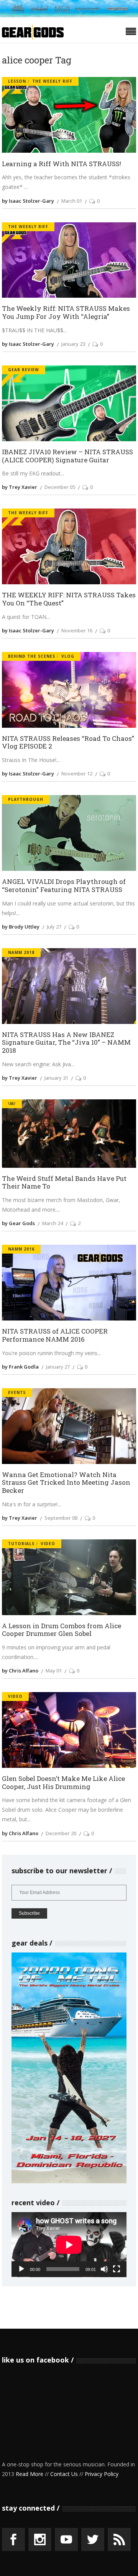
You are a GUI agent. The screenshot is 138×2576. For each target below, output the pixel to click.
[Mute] (104, 2269)
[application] (69, 2245)
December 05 (60, 487)
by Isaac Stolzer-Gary (28, 201)
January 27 (58, 1367)
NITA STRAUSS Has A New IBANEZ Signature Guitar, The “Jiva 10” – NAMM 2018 (66, 1043)
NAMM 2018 (21, 952)
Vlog (68, 656)
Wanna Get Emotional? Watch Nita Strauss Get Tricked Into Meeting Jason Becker (66, 1483)
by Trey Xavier (20, 487)
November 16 (77, 630)
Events (17, 1392)
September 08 (61, 1518)
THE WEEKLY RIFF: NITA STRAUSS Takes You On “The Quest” (69, 599)
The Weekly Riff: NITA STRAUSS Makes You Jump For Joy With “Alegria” (66, 313)
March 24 (53, 1223)
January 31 (56, 1078)
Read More (30, 2474)
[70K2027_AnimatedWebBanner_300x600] (69, 2181)
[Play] (21, 2269)
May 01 (54, 1671)
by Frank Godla (20, 1367)
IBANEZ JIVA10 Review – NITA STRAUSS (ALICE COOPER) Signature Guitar (67, 456)
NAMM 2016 (21, 1249)
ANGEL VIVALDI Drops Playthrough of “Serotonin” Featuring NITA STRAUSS (64, 886)
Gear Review (24, 370)
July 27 (54, 927)
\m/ (12, 1104)
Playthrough (26, 799)
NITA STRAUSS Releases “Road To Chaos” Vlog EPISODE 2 (68, 743)
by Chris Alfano (20, 1671)
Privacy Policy (102, 2474)
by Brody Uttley (21, 927)
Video (48, 1544)
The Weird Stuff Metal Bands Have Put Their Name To (64, 1183)
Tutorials (21, 1544)
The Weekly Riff (52, 81)
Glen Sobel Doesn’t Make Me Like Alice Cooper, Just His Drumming (63, 1783)
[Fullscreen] (117, 2269)
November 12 (77, 774)
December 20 (61, 1833)
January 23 (73, 344)
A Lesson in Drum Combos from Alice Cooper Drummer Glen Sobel (62, 1630)
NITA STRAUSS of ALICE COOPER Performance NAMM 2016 (55, 1335)
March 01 (72, 201)
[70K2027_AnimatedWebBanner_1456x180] (69, 15)
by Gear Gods (18, 1223)
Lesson (17, 81)
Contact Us (64, 2474)
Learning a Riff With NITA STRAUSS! (62, 164)
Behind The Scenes (32, 656)
